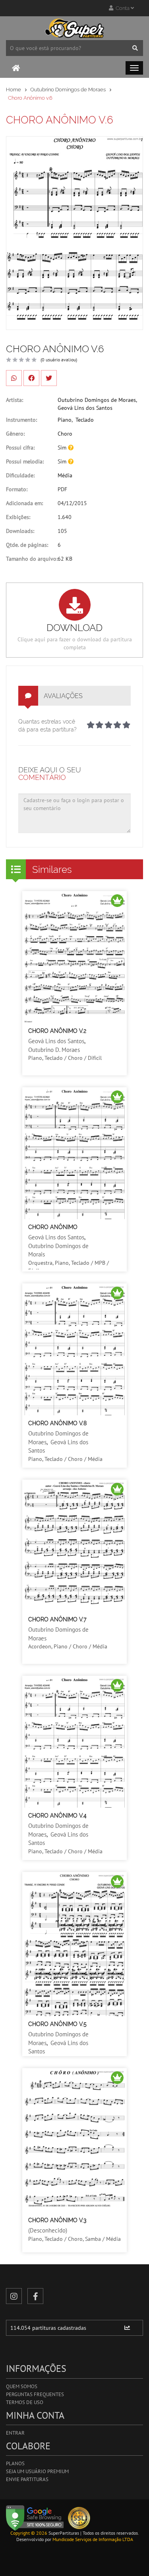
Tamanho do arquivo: (32, 559)
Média (65, 475)
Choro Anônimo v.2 (57, 1031)
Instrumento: (21, 420)
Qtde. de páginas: (27, 545)
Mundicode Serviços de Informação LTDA (93, 2539)
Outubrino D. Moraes (54, 1050)
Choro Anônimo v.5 (57, 2024)
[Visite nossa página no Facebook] (35, 2296)
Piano (65, 420)
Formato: (17, 489)
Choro (65, 434)
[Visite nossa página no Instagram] (14, 2296)
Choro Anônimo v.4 (57, 1816)
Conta (122, 8)
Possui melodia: (25, 461)
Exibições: (18, 517)
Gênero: (15, 434)
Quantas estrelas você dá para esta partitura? (47, 726)
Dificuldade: (20, 475)
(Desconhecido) (48, 2230)
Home (14, 90)
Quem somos (22, 2386)
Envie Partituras (27, 2479)
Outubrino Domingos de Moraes (68, 90)
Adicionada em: (24, 503)
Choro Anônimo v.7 (57, 1619)
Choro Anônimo (53, 1227)
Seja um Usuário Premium (37, 2471)
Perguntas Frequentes (35, 2394)
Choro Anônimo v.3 (57, 2220)
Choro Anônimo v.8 (57, 1423)
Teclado (85, 420)
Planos (15, 2463)
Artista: (15, 400)
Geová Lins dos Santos (85, 408)
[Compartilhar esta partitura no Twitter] (49, 378)
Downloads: (20, 531)
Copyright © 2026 (29, 2533)
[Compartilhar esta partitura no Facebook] (31, 378)
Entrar (15, 2433)
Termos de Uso (25, 2402)
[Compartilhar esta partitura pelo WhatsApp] (14, 378)
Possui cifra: (20, 448)
